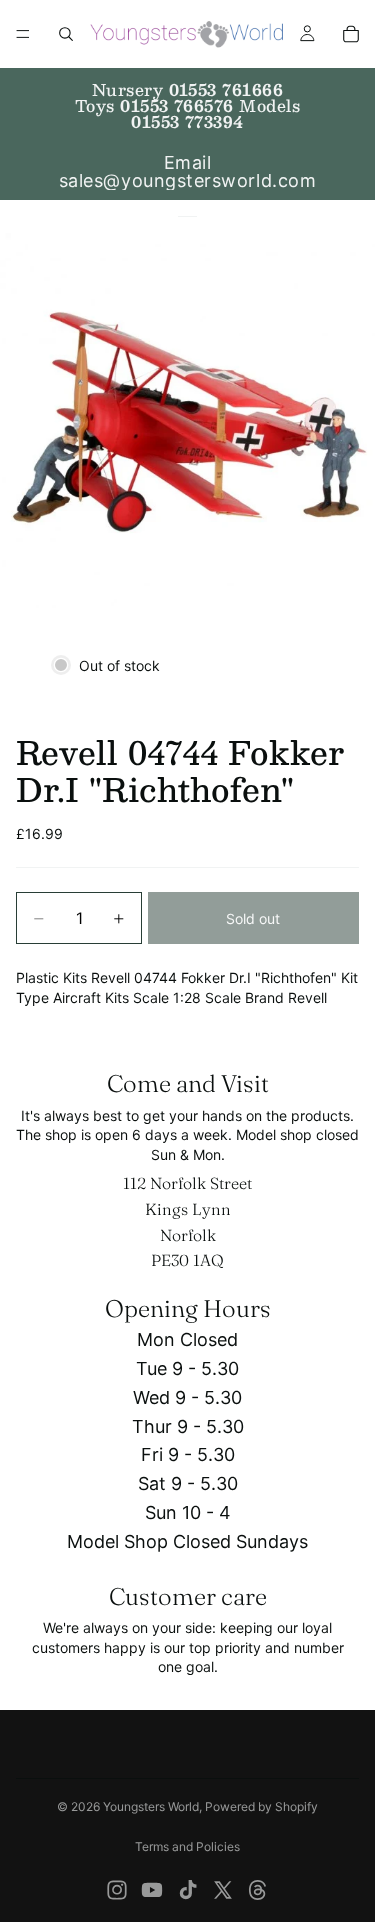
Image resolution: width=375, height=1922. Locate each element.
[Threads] (258, 1890)
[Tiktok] (188, 1890)
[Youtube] (152, 1890)
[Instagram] (117, 1890)
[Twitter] (223, 1890)
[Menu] (23, 34)
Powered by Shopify (261, 1806)
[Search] (66, 34)
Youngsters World (151, 1806)
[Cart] (351, 34)
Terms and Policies (187, 1846)
